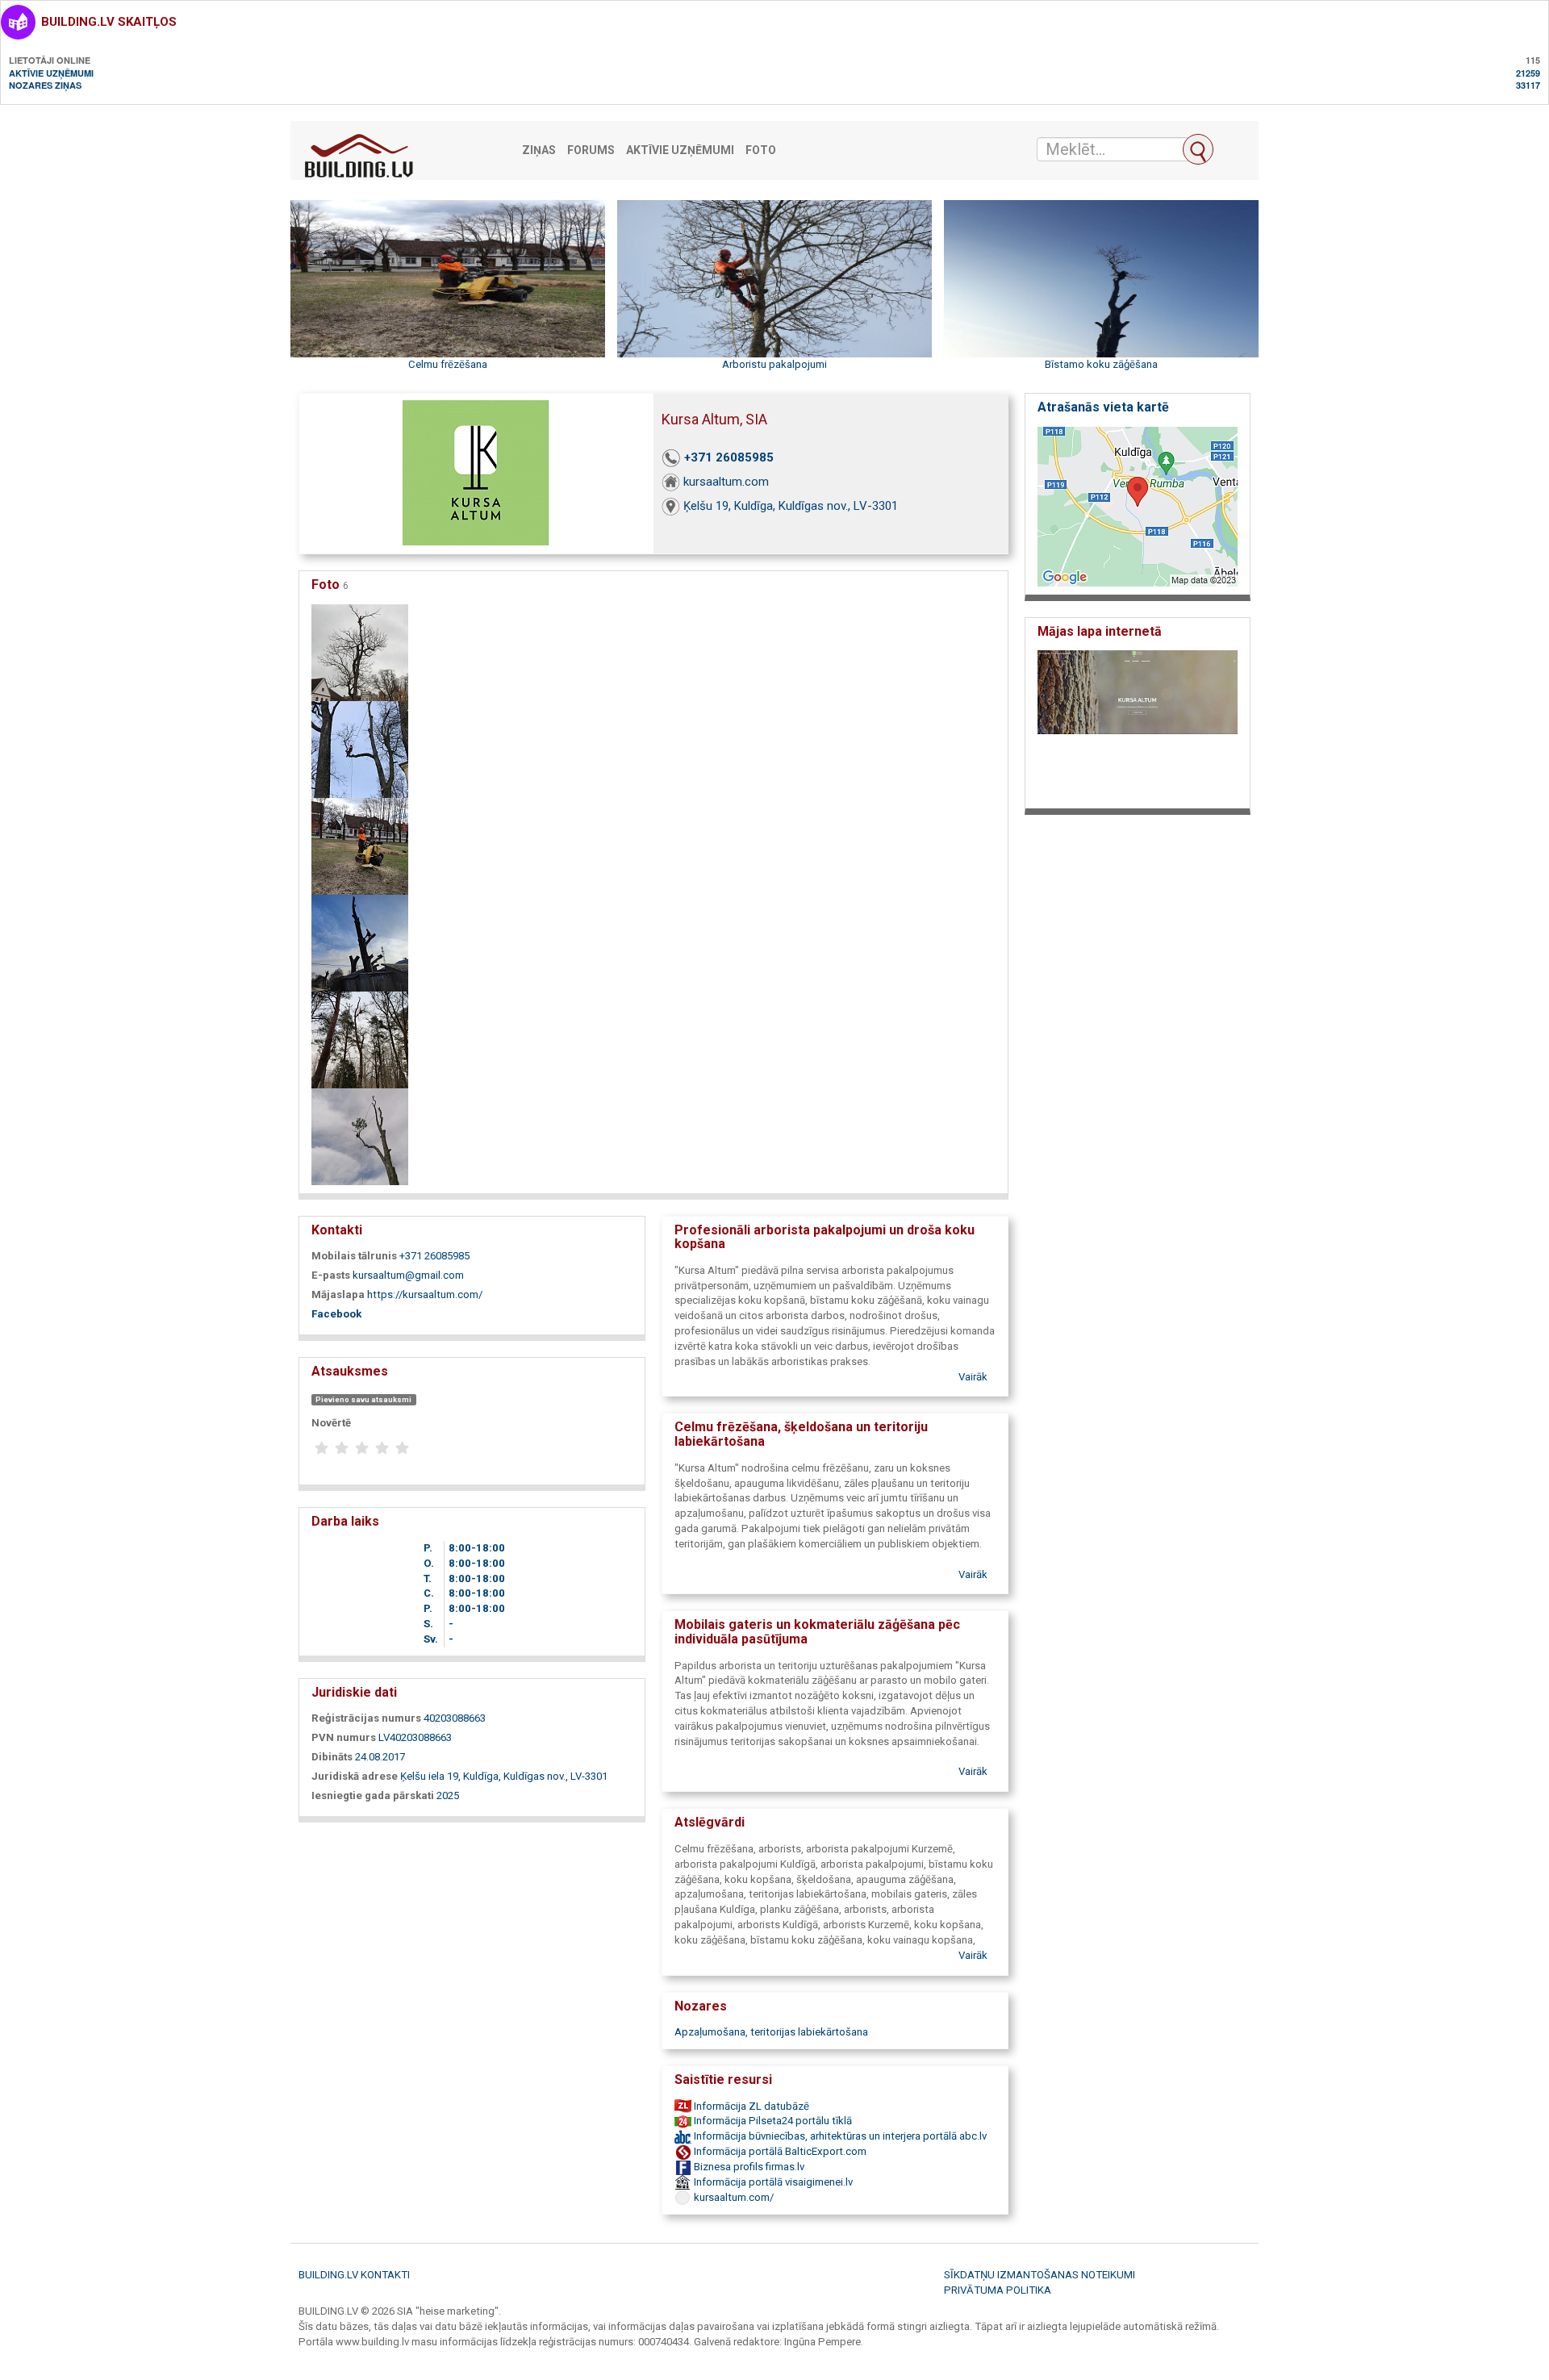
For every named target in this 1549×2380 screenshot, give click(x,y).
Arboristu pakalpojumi (774, 364)
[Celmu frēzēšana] (360, 845)
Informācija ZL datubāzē (750, 2106)
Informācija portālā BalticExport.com (779, 2151)
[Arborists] (360, 1136)
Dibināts (332, 1757)
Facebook (336, 1314)
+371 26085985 (729, 457)
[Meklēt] (1198, 149)
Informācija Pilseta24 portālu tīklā (772, 2121)
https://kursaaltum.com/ (425, 1294)
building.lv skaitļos (109, 22)
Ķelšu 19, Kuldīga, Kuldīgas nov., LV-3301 (791, 506)
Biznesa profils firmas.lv (748, 2167)
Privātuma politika (998, 2290)
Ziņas (539, 150)
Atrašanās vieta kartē (1103, 407)
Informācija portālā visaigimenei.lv (772, 2182)
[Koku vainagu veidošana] (360, 1039)
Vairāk (973, 1377)
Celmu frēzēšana (448, 364)
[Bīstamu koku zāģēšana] (360, 748)
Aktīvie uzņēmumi (51, 73)
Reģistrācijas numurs (366, 1718)
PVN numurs (344, 1737)
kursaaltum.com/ (733, 2197)
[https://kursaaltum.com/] (1138, 725)
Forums (591, 150)
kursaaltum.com (726, 482)
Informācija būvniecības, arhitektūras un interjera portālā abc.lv (839, 2136)
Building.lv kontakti (354, 2275)
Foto (761, 150)
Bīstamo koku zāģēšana (1101, 364)
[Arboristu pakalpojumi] (360, 942)
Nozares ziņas (45, 85)
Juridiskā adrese (355, 1776)
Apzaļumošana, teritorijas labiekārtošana (771, 2032)
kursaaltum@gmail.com (408, 1275)
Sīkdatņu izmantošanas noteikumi (1040, 2275)
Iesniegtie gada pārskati (373, 1795)
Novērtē (331, 1423)
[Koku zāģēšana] (360, 651)
